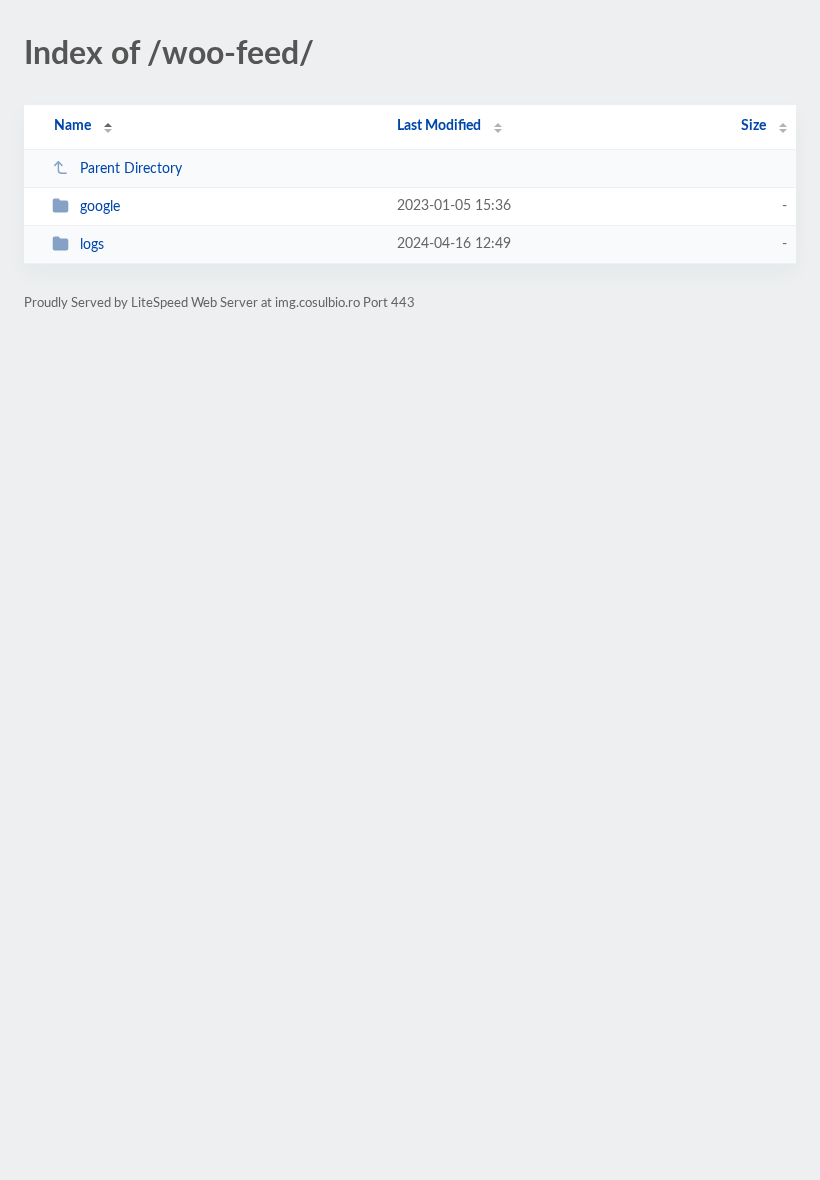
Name (72, 126)
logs (92, 245)
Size (753, 126)
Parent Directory (131, 169)
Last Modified (439, 126)
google (100, 207)
